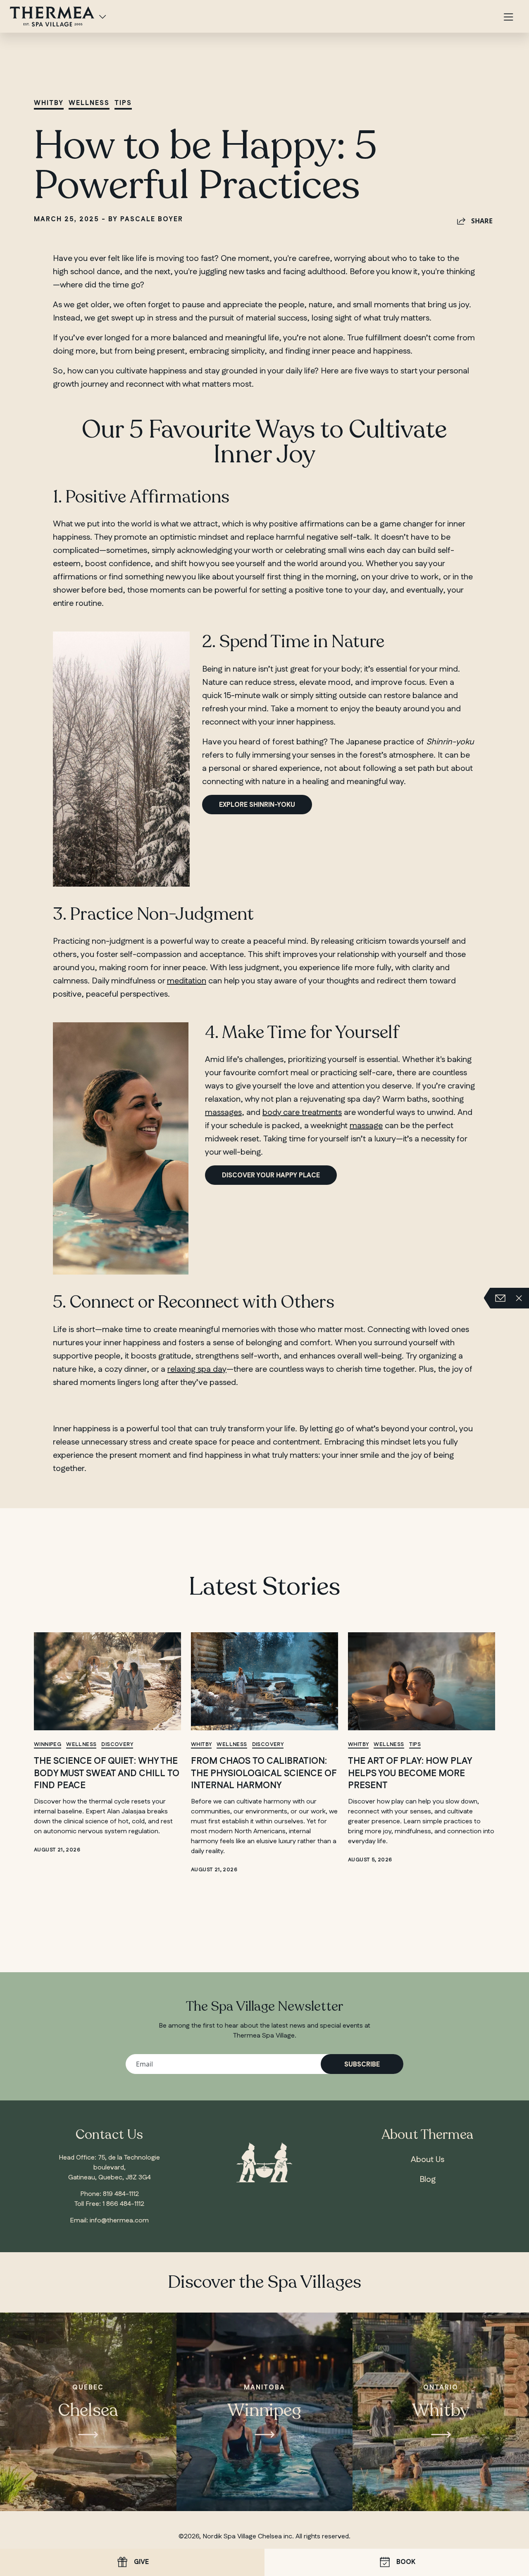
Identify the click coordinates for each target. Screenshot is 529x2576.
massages (223, 1112)
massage (366, 1126)
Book (406, 2562)
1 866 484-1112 (123, 2204)
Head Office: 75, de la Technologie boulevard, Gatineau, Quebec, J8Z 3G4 (109, 2168)
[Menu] (508, 18)
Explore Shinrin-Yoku (257, 805)
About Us (428, 2160)
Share (482, 221)
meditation (187, 981)
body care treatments (302, 1112)
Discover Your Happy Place (271, 1176)
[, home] (52, 16)
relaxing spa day (197, 1369)
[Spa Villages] (102, 17)
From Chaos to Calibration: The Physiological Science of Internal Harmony (264, 1773)
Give (141, 2562)
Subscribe (362, 2065)
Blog (428, 2179)
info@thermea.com (119, 2221)
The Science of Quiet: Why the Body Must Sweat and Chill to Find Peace (107, 1773)
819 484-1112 (121, 2194)
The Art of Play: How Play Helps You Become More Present (410, 1773)
